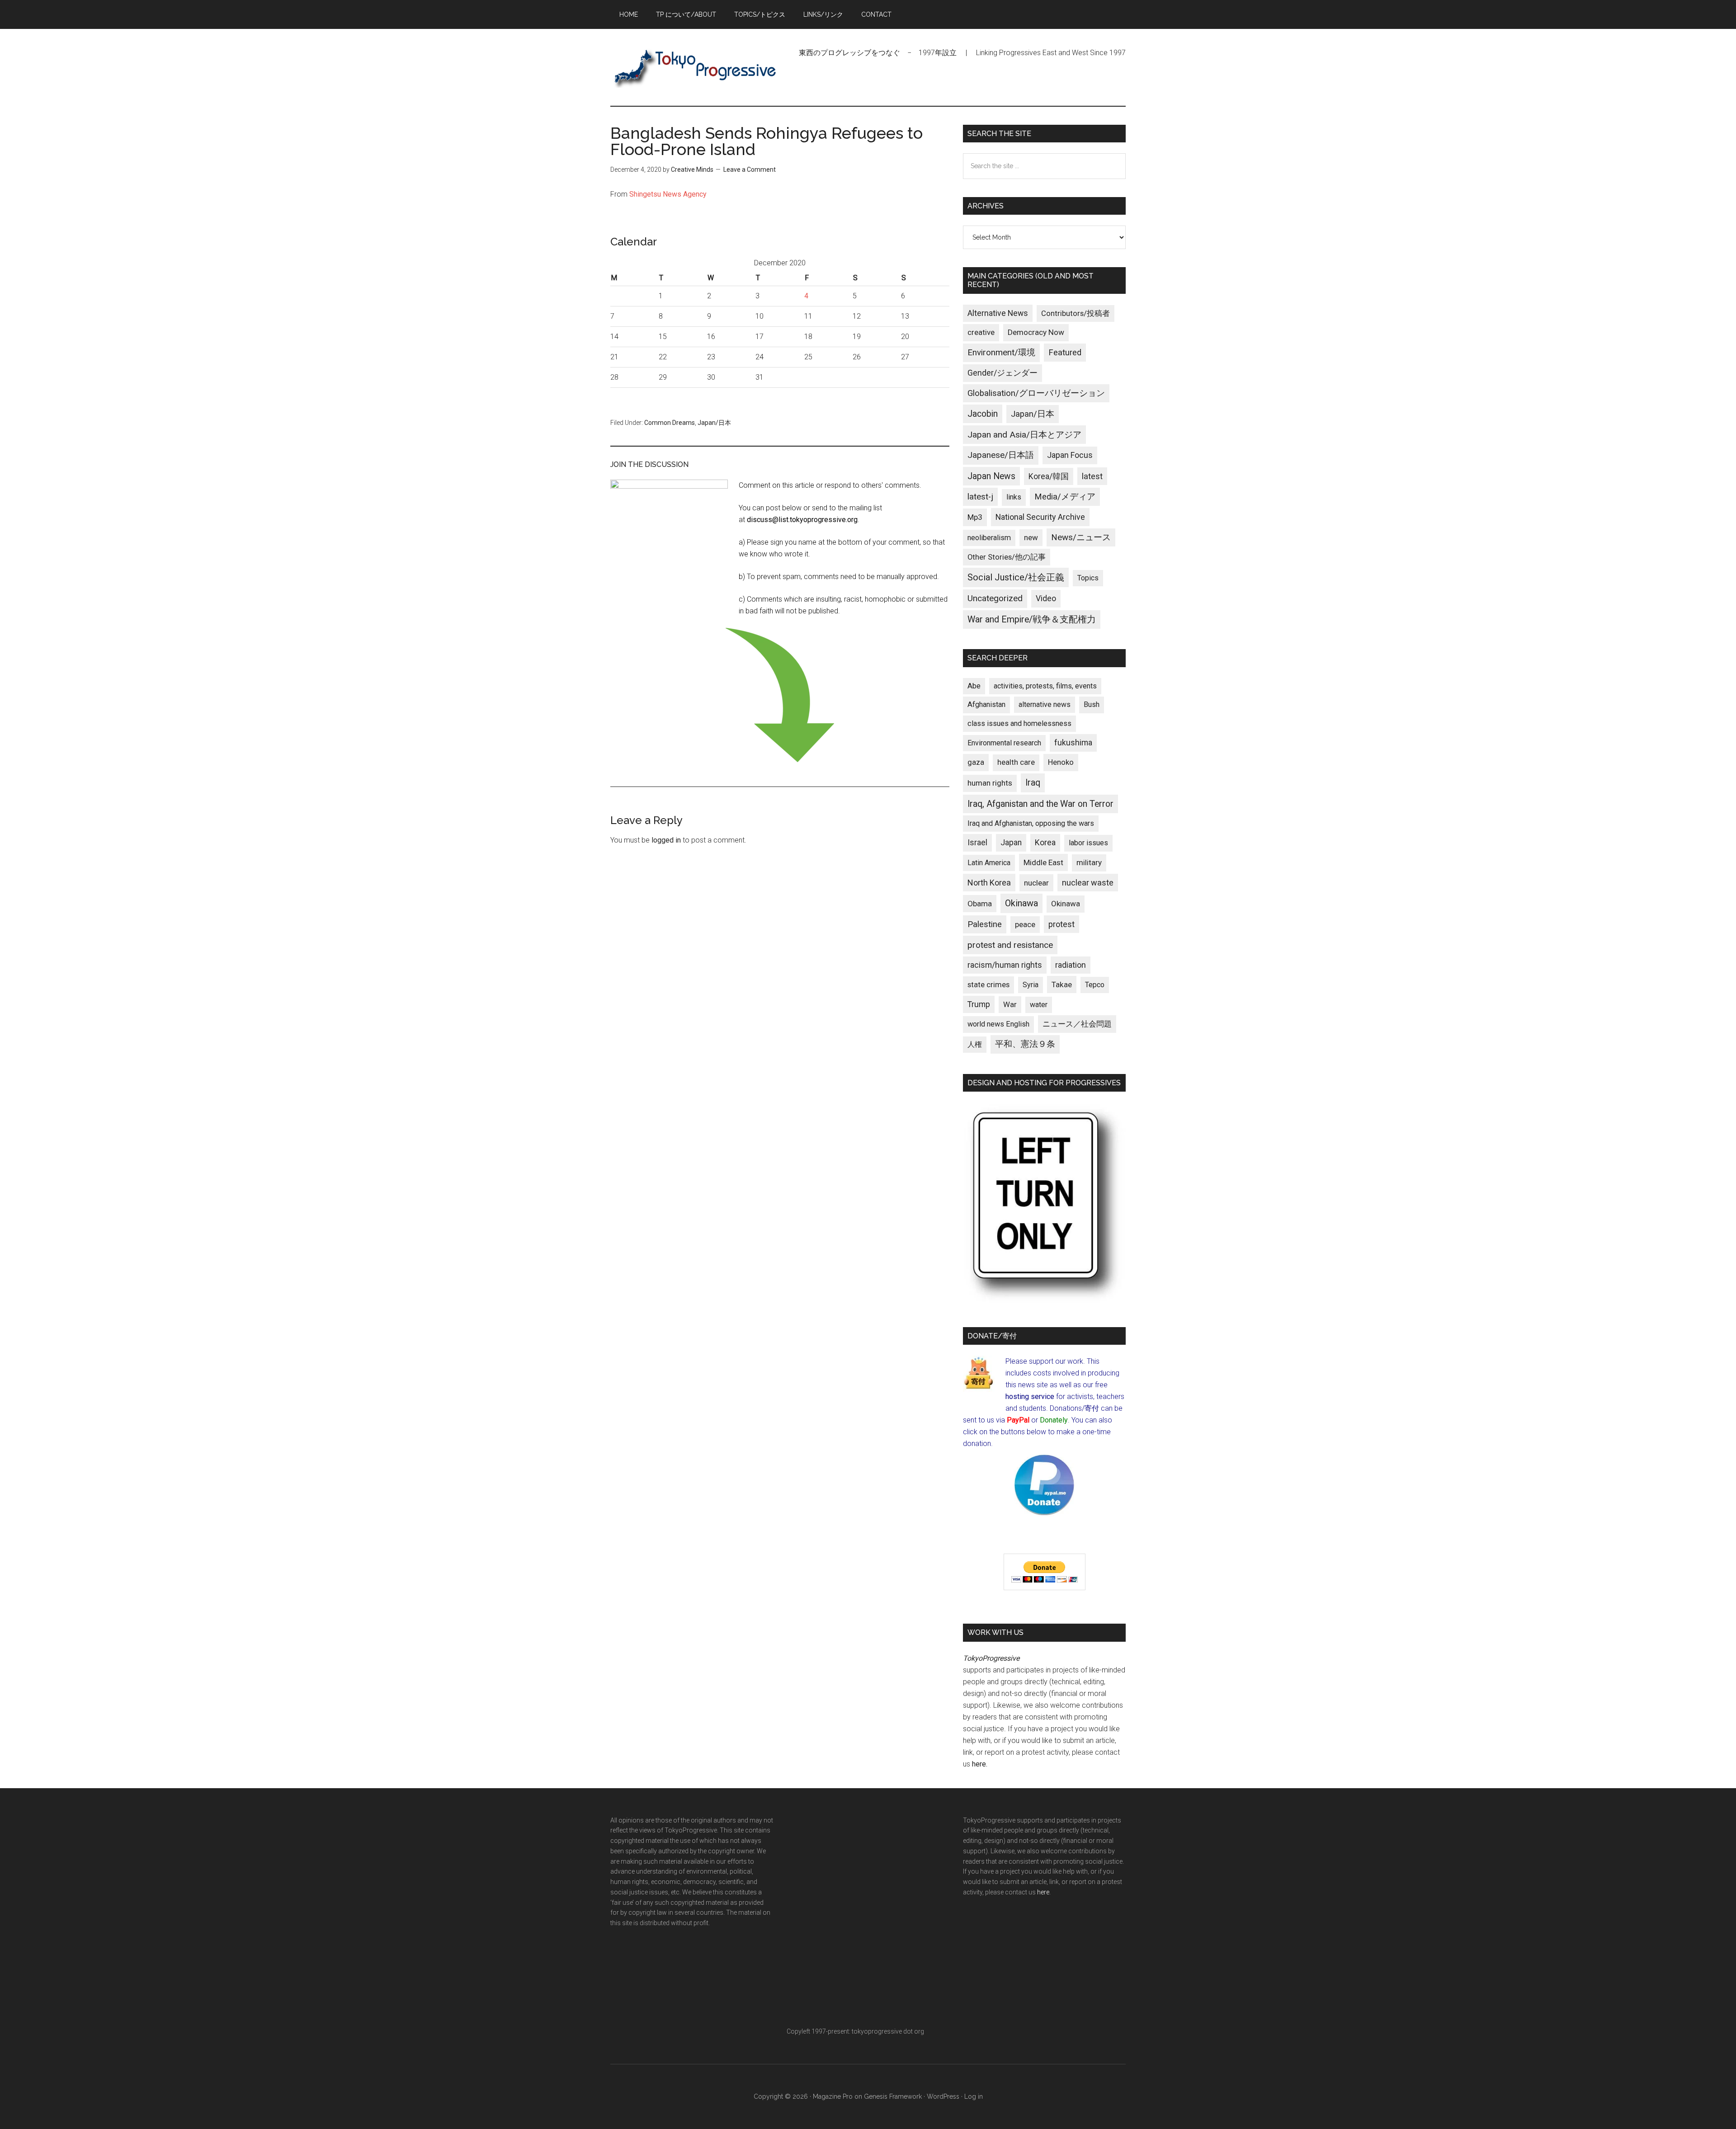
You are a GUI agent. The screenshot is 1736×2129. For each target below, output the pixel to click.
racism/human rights (1005, 965)
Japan (1011, 843)
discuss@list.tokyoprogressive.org (802, 520)
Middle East (1043, 862)
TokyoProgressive (696, 67)
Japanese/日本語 (1001, 455)
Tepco (1095, 985)
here (979, 1764)
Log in (974, 2096)
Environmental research (1004, 743)
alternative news (1045, 704)
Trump (979, 1004)
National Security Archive (1040, 517)
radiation (1071, 965)
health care (1016, 762)
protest (1061, 924)
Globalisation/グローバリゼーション (1036, 393)
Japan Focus (1070, 455)
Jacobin (983, 414)
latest (1092, 476)
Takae (1062, 984)
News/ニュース (1081, 537)
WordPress (943, 2096)
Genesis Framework (893, 2096)
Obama (980, 904)
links (1014, 497)
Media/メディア (1065, 497)
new (1031, 537)
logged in (666, 840)
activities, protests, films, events (1045, 686)
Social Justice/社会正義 (1016, 577)
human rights (990, 783)
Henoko (1061, 762)
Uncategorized (995, 598)
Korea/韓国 (1049, 476)
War (1010, 1004)
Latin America (989, 863)
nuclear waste (1088, 883)
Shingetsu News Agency (668, 194)
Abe (974, 686)
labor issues (1088, 843)
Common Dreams (670, 423)
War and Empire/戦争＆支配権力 (1032, 619)
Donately (1054, 1420)
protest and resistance (1010, 945)
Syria (1031, 985)
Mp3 (975, 517)
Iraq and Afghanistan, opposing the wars (1031, 823)
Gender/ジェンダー (1002, 373)
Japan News (991, 476)
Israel (977, 843)
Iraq (1033, 783)
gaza (976, 762)
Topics (1088, 578)
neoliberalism (989, 538)
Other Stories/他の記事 (1007, 557)
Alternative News (998, 313)
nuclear (1036, 883)
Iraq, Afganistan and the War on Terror (1040, 804)
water (1039, 1005)
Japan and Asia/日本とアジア (1024, 435)
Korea (1045, 843)
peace (1025, 924)
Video (1046, 598)
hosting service (1030, 1397)
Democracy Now (1036, 332)
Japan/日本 (714, 423)
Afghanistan (986, 704)
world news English (998, 1024)
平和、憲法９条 (1025, 1044)
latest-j (980, 497)
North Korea (989, 883)
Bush (1092, 704)
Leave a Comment (750, 170)
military (1089, 862)
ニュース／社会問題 (1077, 1024)
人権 (975, 1044)
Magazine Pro (833, 2096)
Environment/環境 (1001, 353)
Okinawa (1021, 903)
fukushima (1073, 742)
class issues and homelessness (1019, 723)
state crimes (988, 984)
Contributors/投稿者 (1076, 313)
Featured (1065, 353)
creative (981, 332)
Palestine (985, 924)
